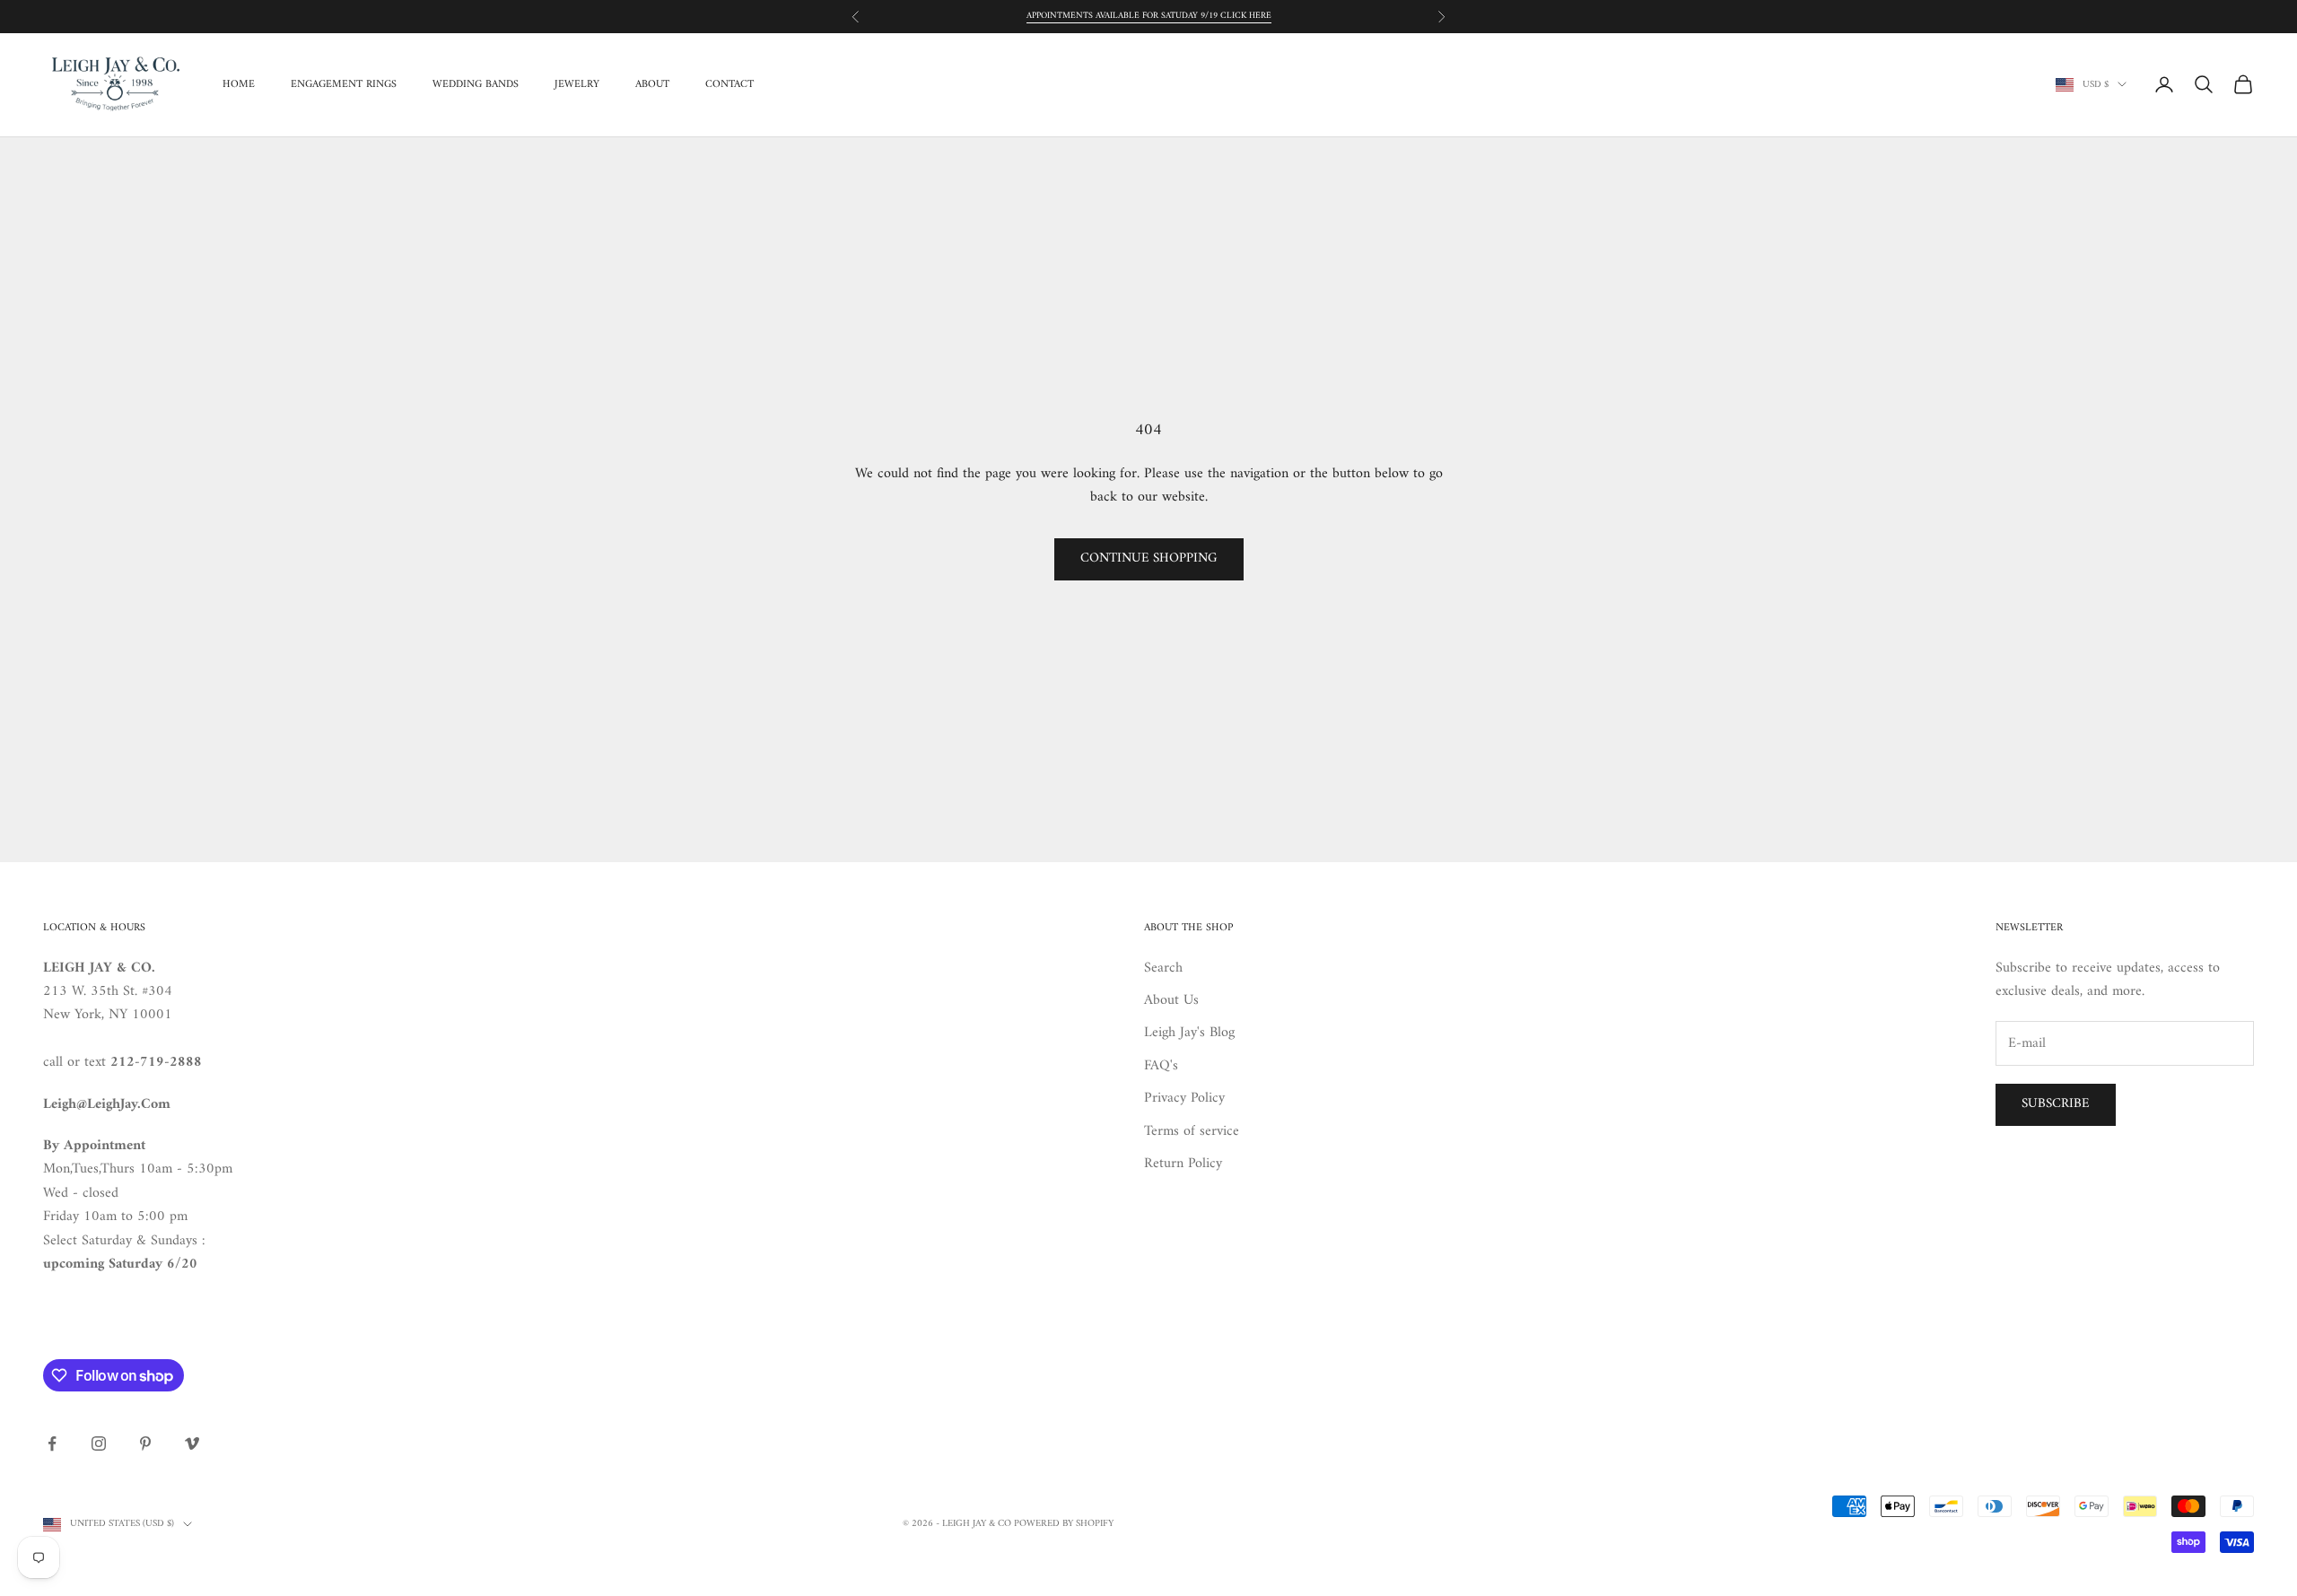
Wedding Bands (476, 84)
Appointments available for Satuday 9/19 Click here (1149, 16)
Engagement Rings (344, 84)
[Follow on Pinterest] (145, 1443)
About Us (1171, 1000)
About (652, 84)
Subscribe (2056, 1104)
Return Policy (1183, 1164)
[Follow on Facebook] (52, 1443)
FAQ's (1161, 1066)
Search (1163, 968)
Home (239, 84)
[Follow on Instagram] (99, 1443)
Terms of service (1192, 1131)
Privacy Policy (1184, 1098)
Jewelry (577, 84)
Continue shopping (1149, 558)
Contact (729, 84)
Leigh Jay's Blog (1189, 1033)
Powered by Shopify (1064, 1524)
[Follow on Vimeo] (192, 1443)
